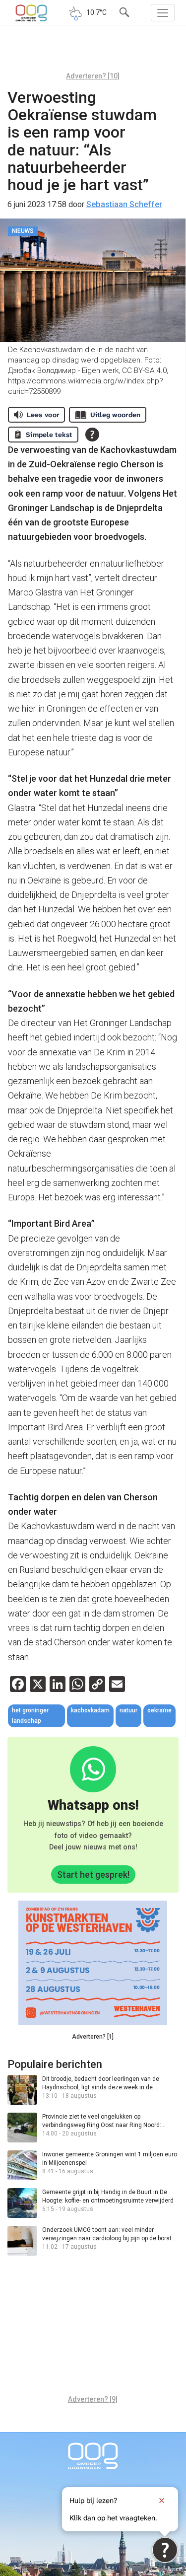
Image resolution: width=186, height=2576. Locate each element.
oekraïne (159, 1710)
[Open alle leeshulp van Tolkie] (92, 435)
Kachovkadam (90, 1710)
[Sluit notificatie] (162, 2501)
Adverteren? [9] (93, 2399)
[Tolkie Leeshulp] (165, 2550)
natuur (128, 1710)
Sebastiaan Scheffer (124, 204)
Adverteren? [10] (93, 76)
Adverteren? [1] (93, 2037)
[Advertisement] (93, 52)
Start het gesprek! (93, 1875)
